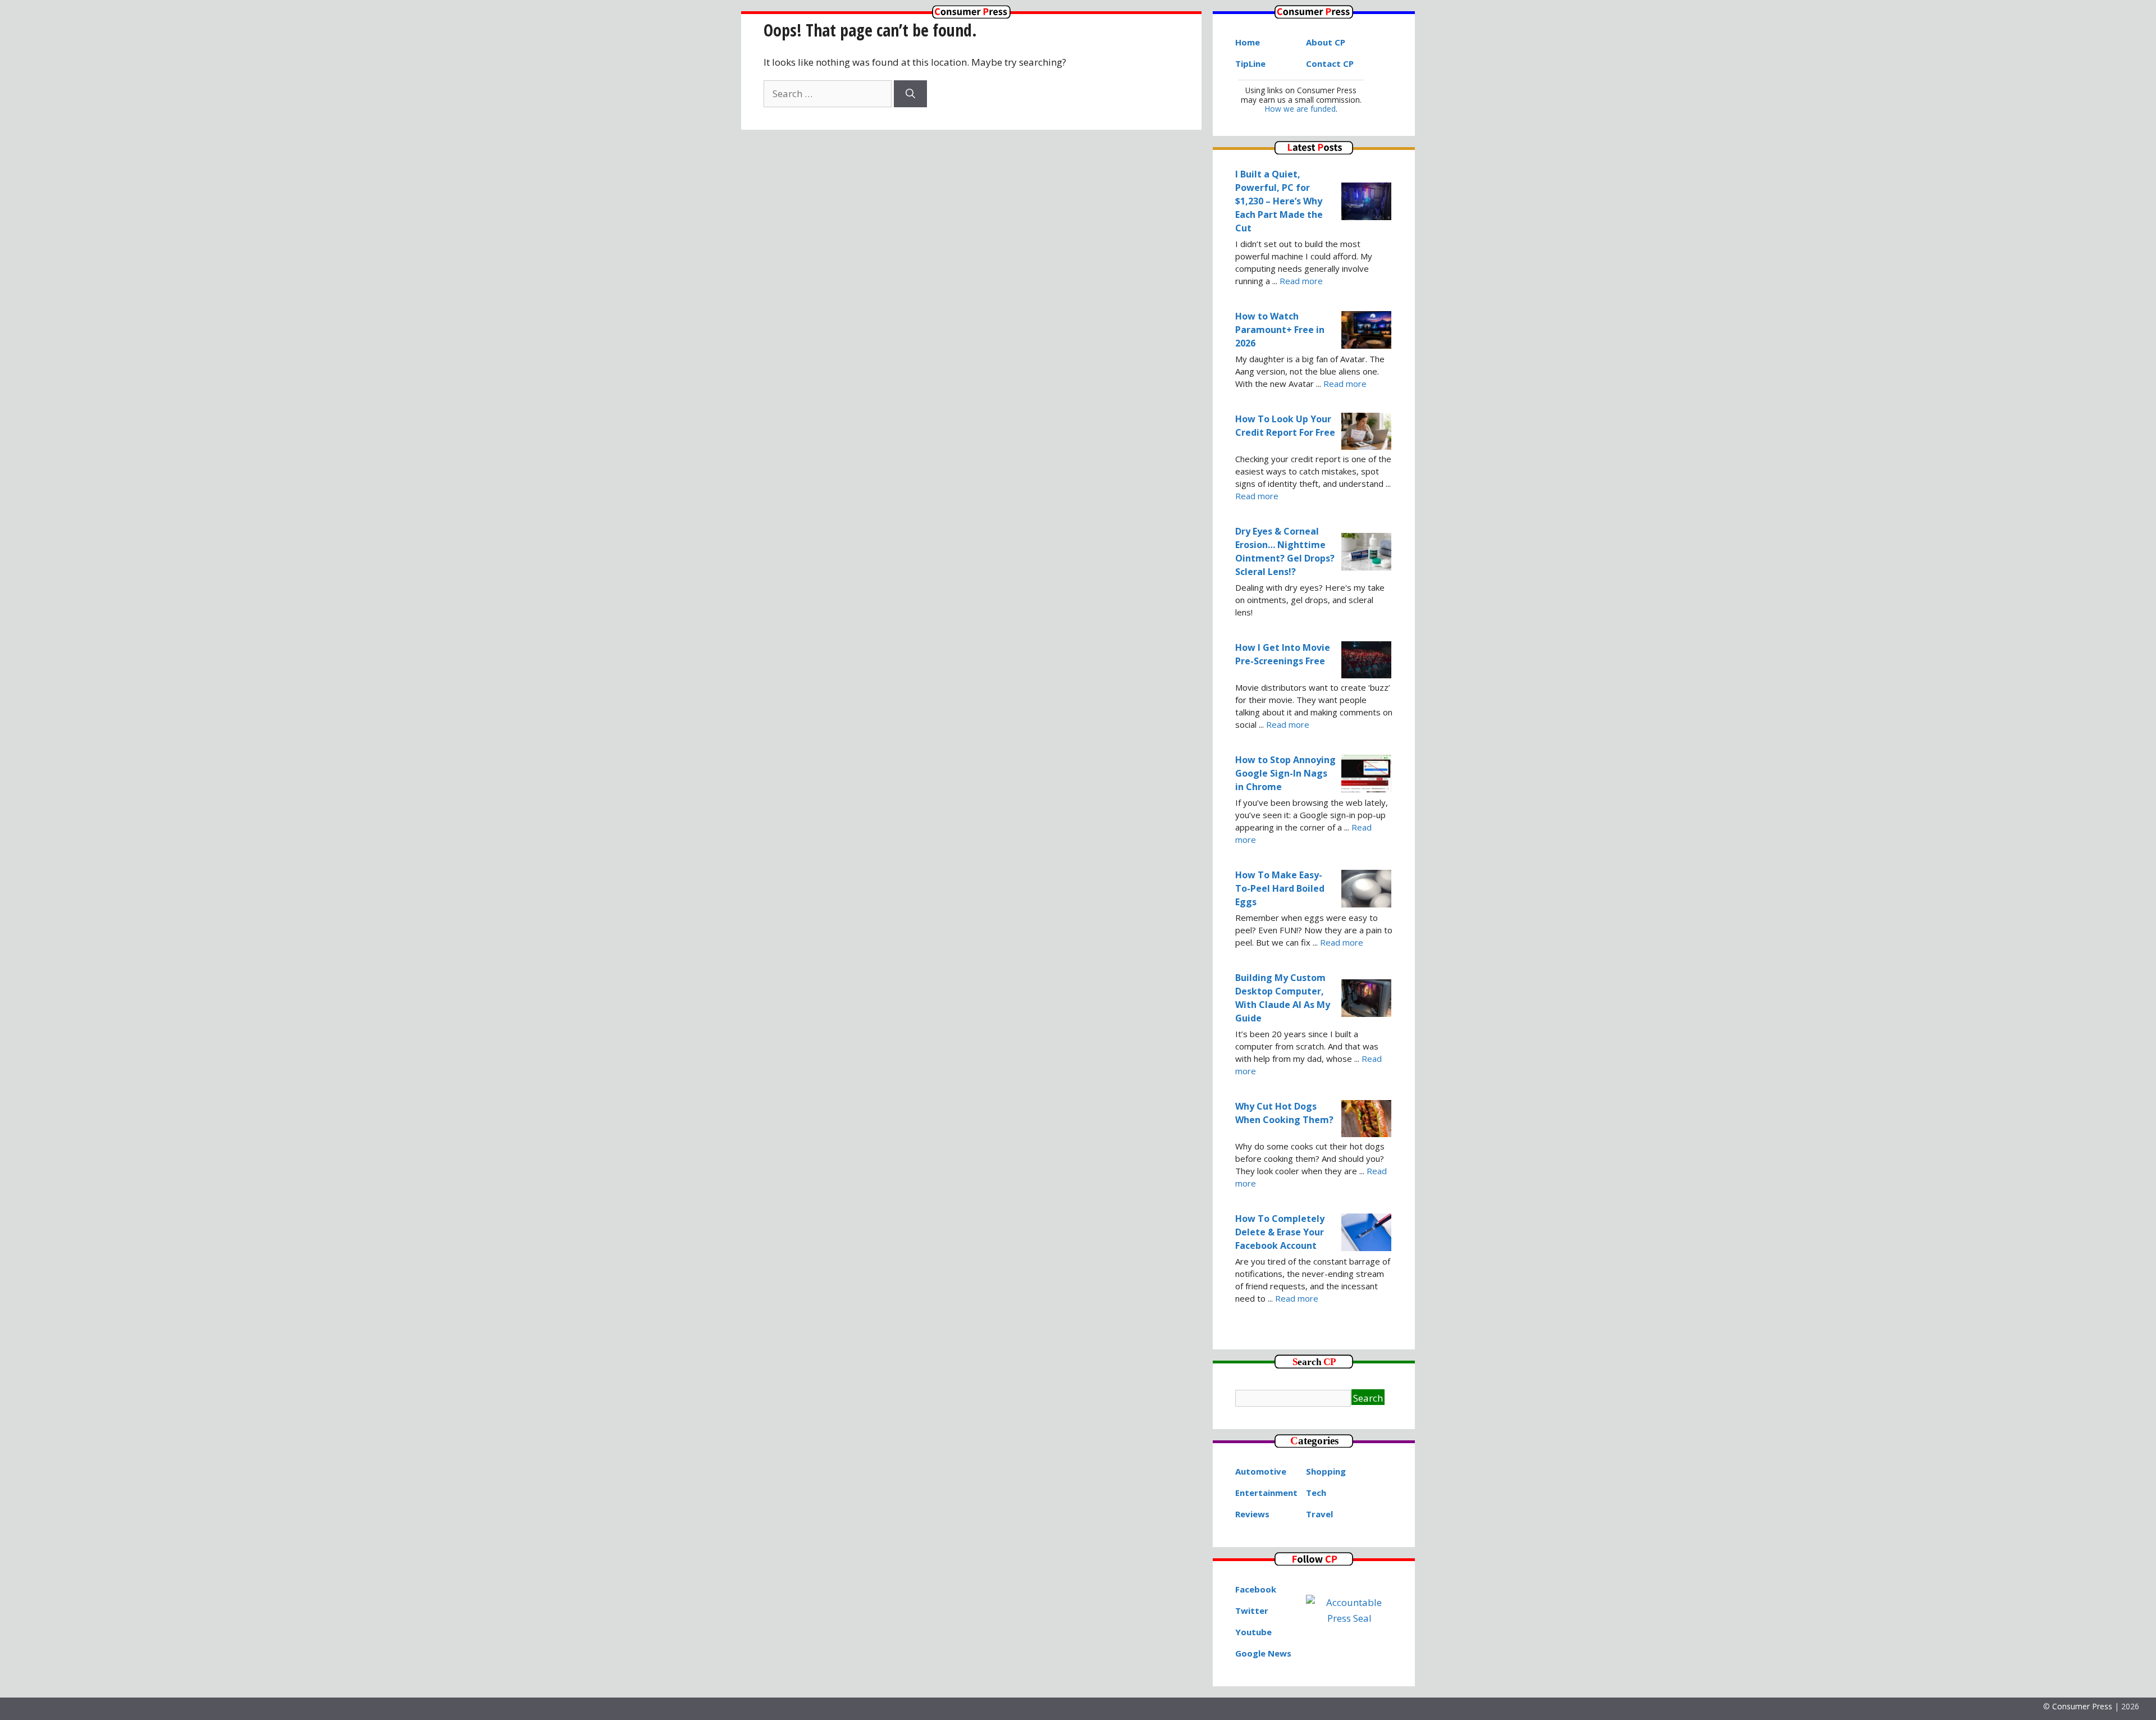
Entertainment (1266, 1493)
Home (1248, 42)
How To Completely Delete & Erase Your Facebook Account (1280, 1232)
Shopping (1326, 1471)
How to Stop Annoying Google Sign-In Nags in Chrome (1285, 773)
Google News (1263, 1653)
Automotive (1261, 1471)
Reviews (1252, 1514)
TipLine (1250, 63)
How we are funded (1300, 109)
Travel (1319, 1514)
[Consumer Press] (971, 15)
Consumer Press (2082, 1706)
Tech (1316, 1493)
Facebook (1256, 1589)
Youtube (1253, 1632)
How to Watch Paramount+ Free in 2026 (1280, 330)
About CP (1326, 42)
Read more (1301, 281)
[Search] (910, 94)
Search (1368, 1398)
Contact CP (1330, 63)
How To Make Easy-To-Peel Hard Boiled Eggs (1280, 888)
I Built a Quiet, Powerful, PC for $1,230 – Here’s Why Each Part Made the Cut (1279, 201)
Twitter (1252, 1610)
